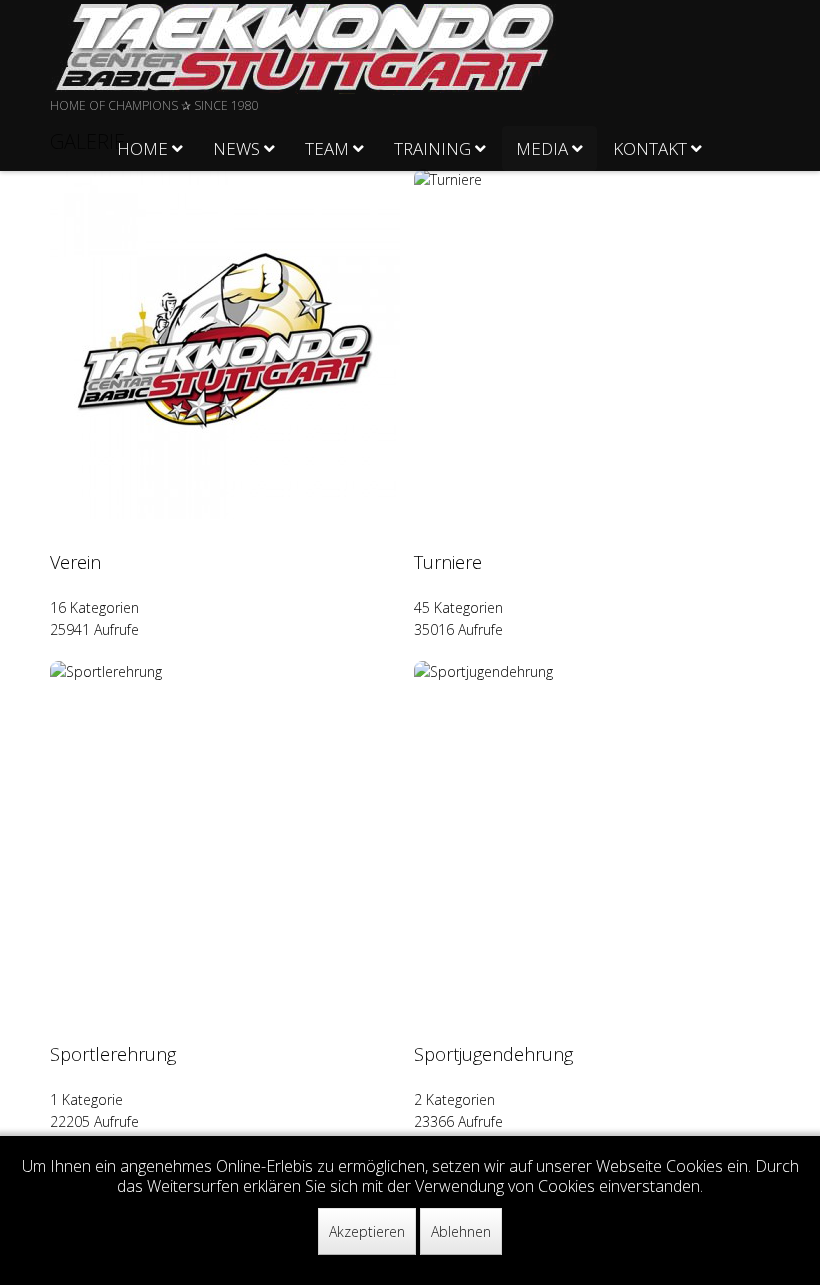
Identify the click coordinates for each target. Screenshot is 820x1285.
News (236, 148)
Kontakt (650, 148)
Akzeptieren (367, 1231)
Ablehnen (461, 1231)
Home (142, 148)
